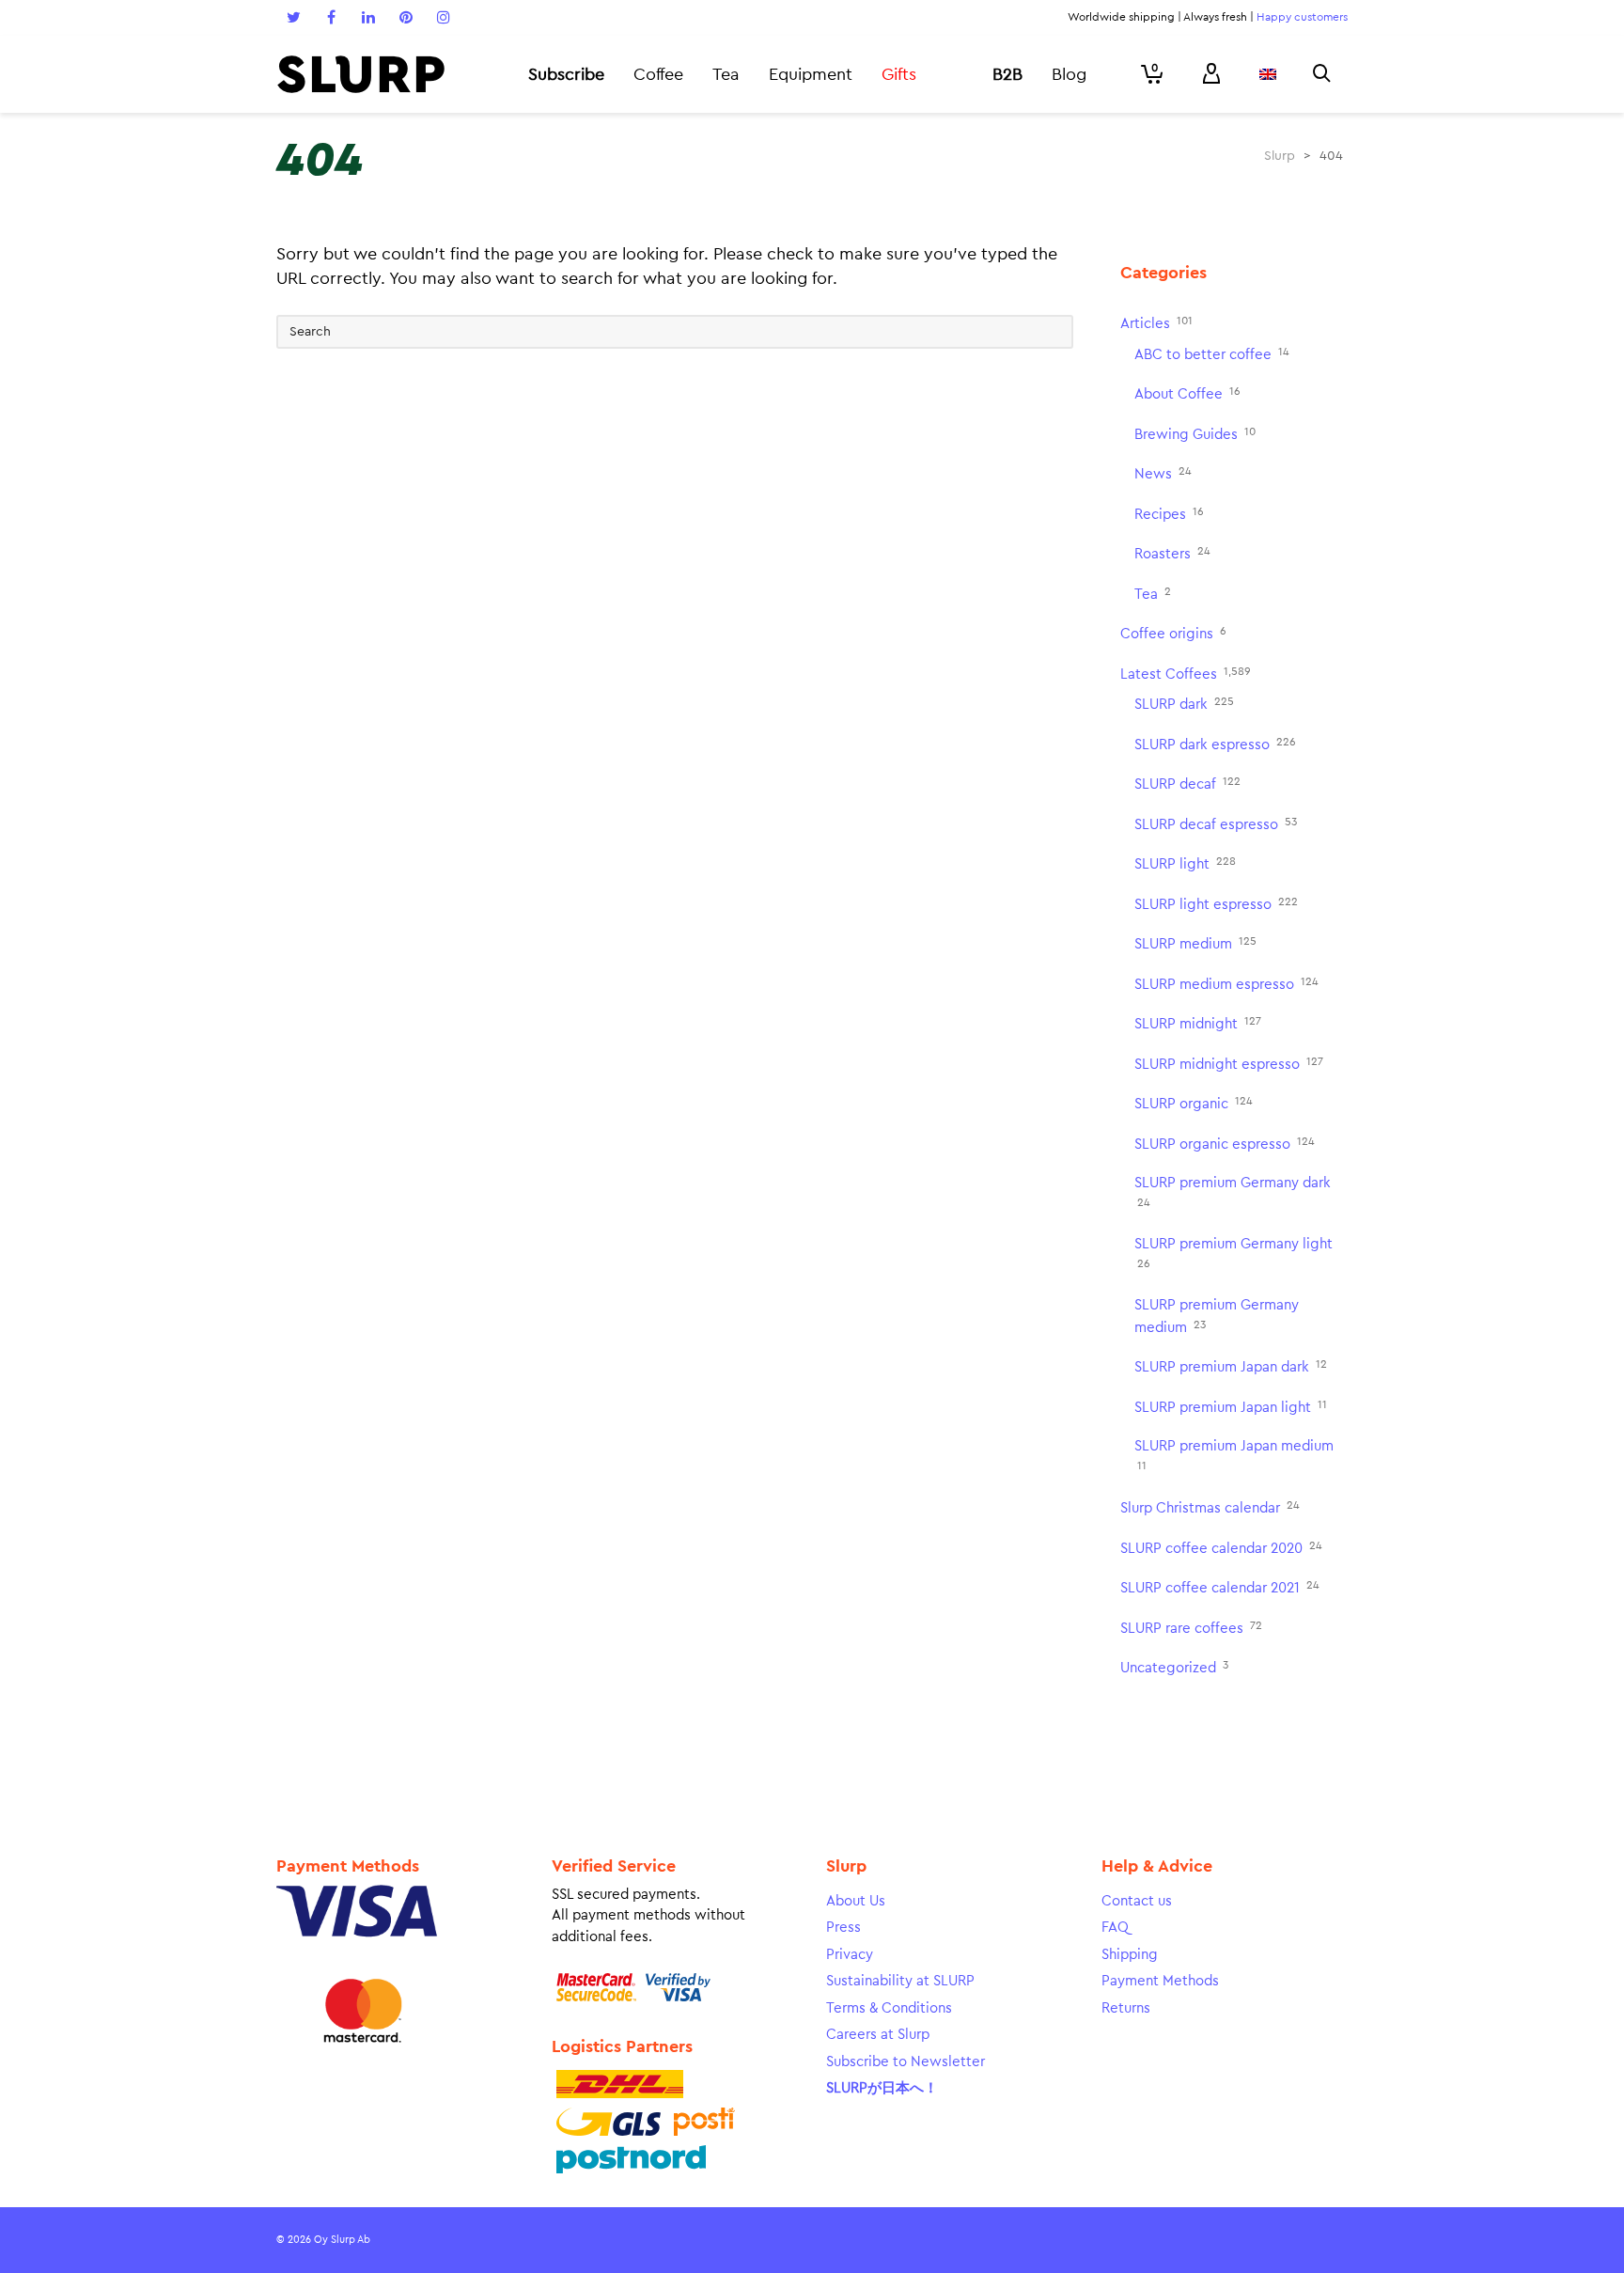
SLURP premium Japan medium (1234, 1455)
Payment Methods (1160, 1981)
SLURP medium (1195, 943)
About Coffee (1187, 393)
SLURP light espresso (1216, 904)
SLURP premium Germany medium (1217, 1317)
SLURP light (1185, 863)
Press (843, 1928)
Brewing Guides (1195, 434)
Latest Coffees (1186, 674)
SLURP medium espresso (1226, 984)
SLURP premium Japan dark (1231, 1366)
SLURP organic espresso (1225, 1144)
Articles (1156, 323)
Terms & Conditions (889, 2008)
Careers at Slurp (878, 2035)
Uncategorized (1174, 1667)
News (1163, 473)
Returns (1126, 2008)
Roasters (1172, 553)
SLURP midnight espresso (1229, 1064)
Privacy (850, 1955)
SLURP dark (1184, 704)
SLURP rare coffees (1191, 1628)
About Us (856, 1901)
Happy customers (1302, 17)
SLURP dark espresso (1215, 744)
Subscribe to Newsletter (906, 2062)
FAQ (1115, 1928)
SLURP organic (1194, 1103)
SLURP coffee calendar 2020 (1221, 1548)
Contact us (1137, 1901)
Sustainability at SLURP (900, 1981)
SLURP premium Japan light (1231, 1407)
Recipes (1169, 514)
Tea (1153, 594)
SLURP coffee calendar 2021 (1220, 1587)
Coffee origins (1173, 633)
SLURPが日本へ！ (882, 2088)
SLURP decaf (1187, 784)
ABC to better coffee (1212, 354)
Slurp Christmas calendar (1210, 1507)
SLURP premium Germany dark (1233, 1192)
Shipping (1130, 1955)
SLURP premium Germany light (1234, 1253)
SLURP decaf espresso (1216, 824)
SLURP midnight (1198, 1023)
